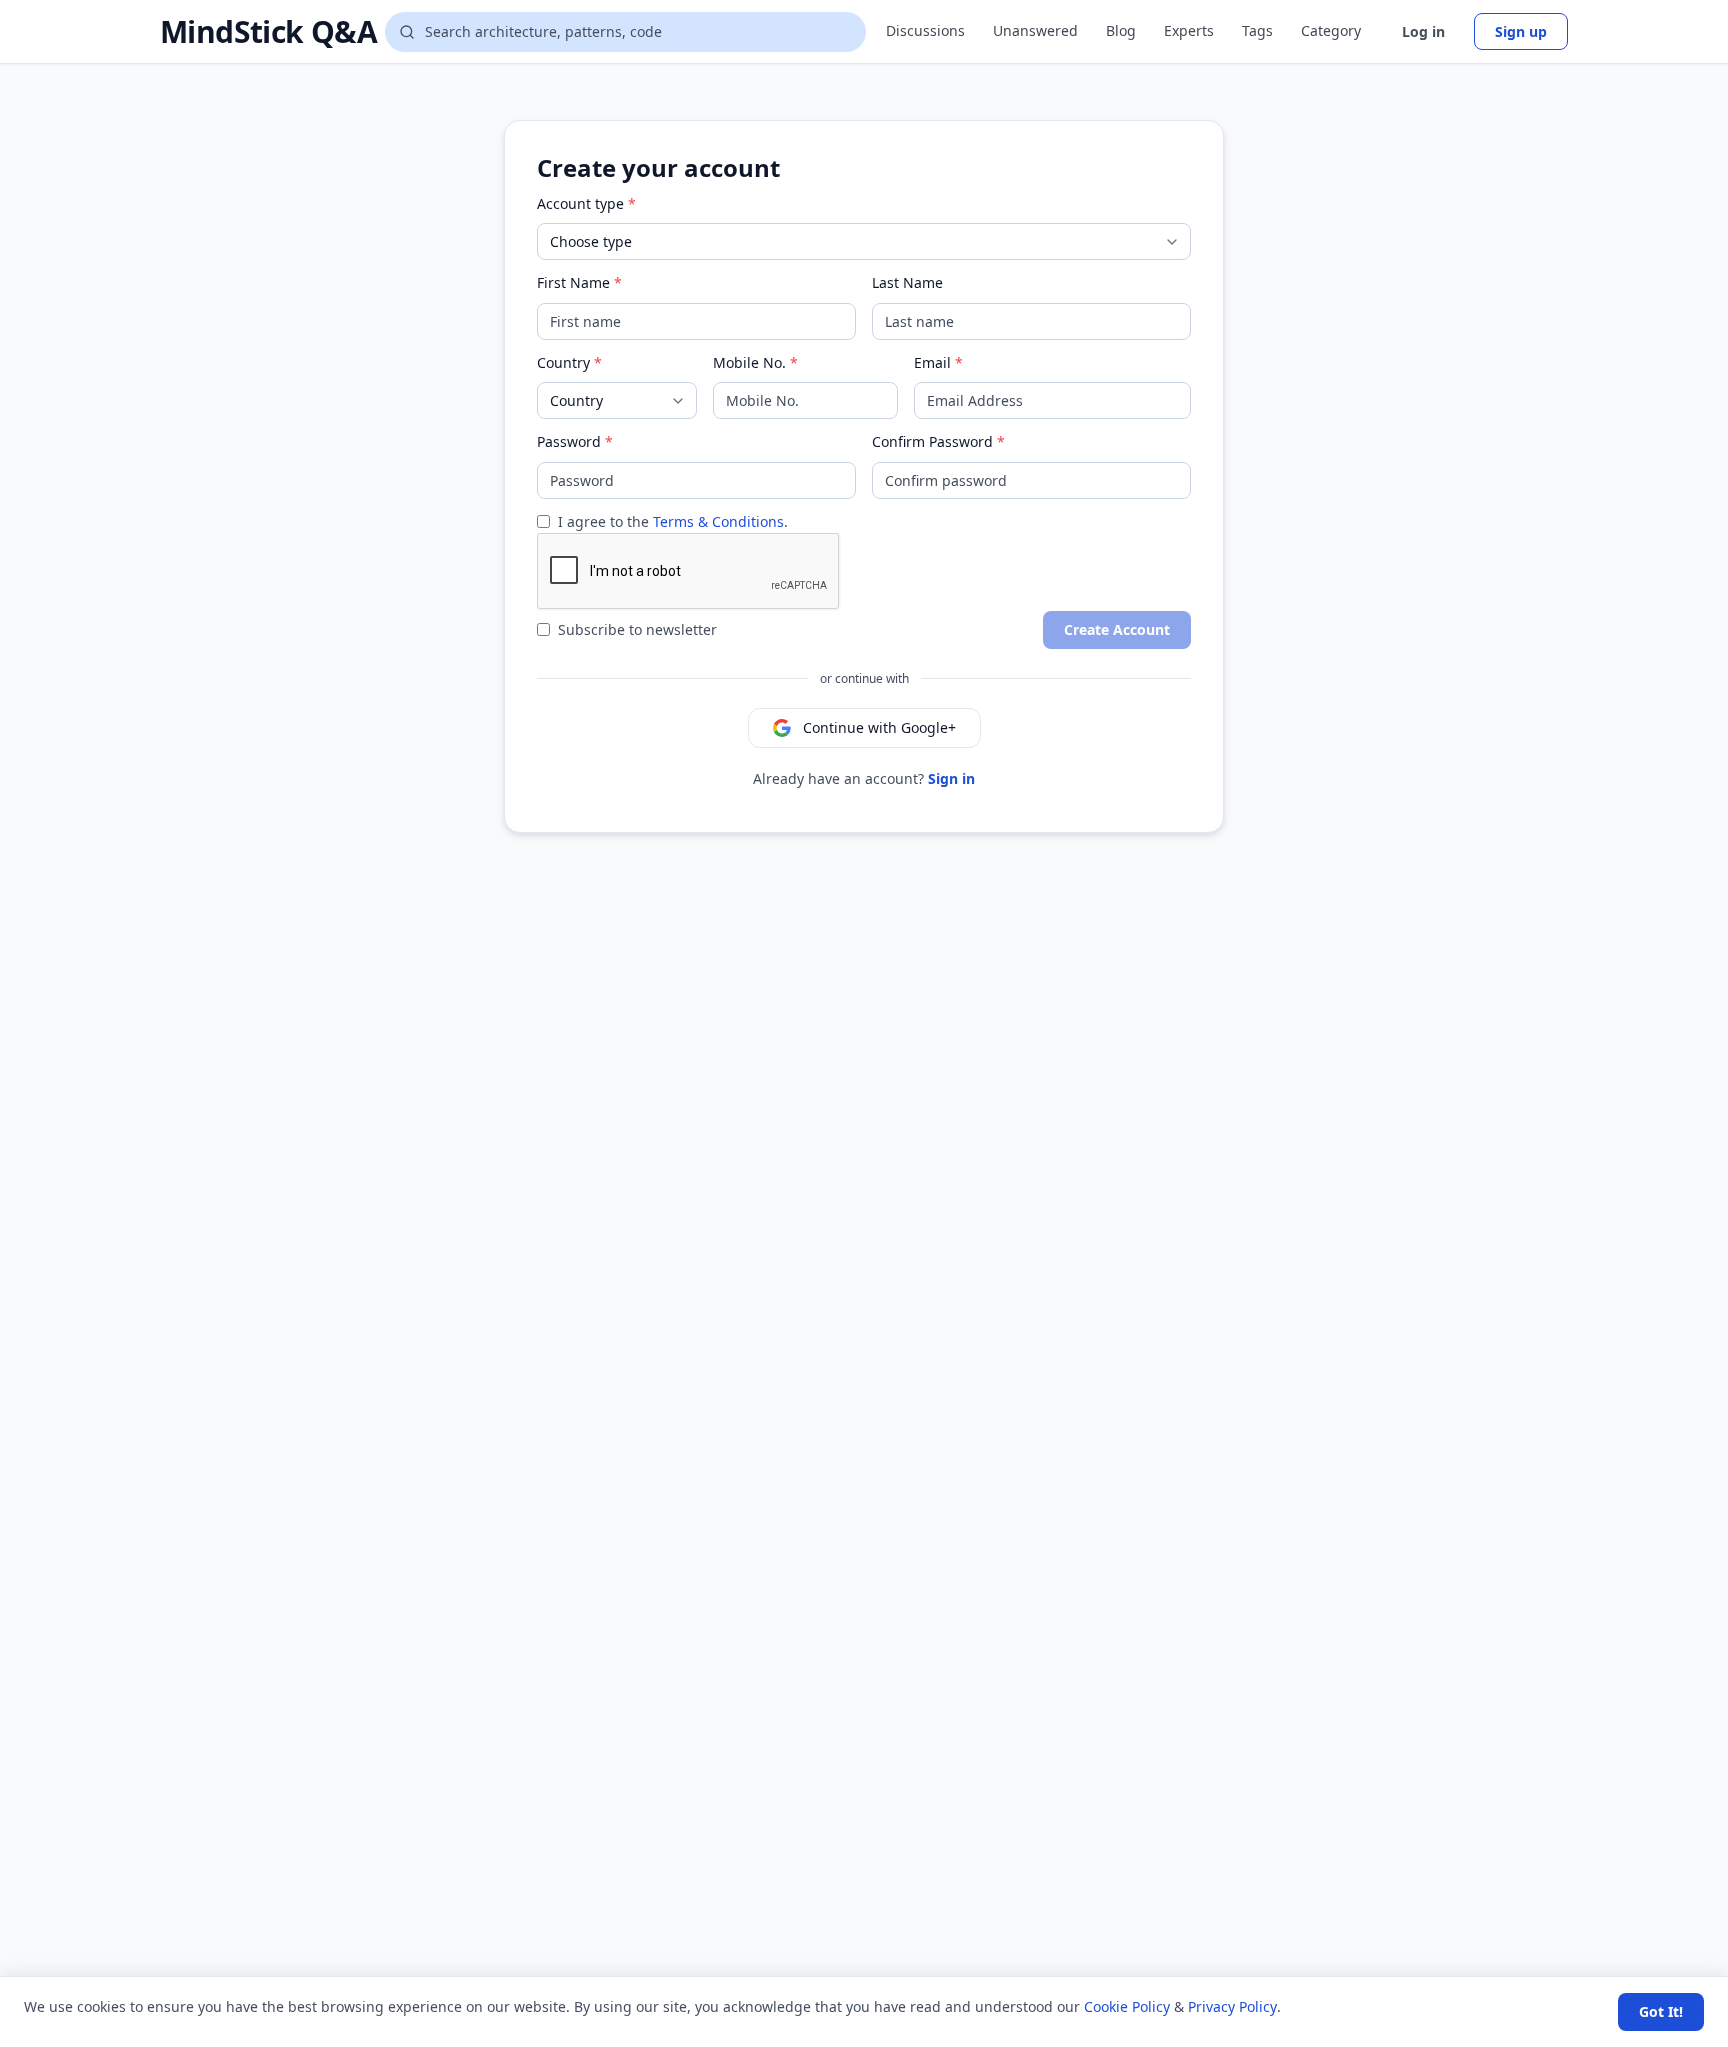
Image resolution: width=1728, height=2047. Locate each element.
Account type (580, 203)
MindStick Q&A (268, 32)
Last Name (907, 282)
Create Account (1117, 629)
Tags (1257, 30)
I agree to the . (673, 521)
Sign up (1521, 31)
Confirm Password (932, 441)
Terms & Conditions (718, 521)
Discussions (925, 30)
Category (1331, 30)
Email (932, 362)
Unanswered (1035, 30)
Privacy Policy (1232, 2006)
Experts (1189, 30)
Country (563, 362)
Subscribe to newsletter (637, 629)
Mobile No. (749, 362)
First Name (573, 282)
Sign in (951, 778)
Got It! (1661, 2011)
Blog (1121, 30)
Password (569, 441)
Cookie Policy (1127, 2006)
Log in (1423, 31)
